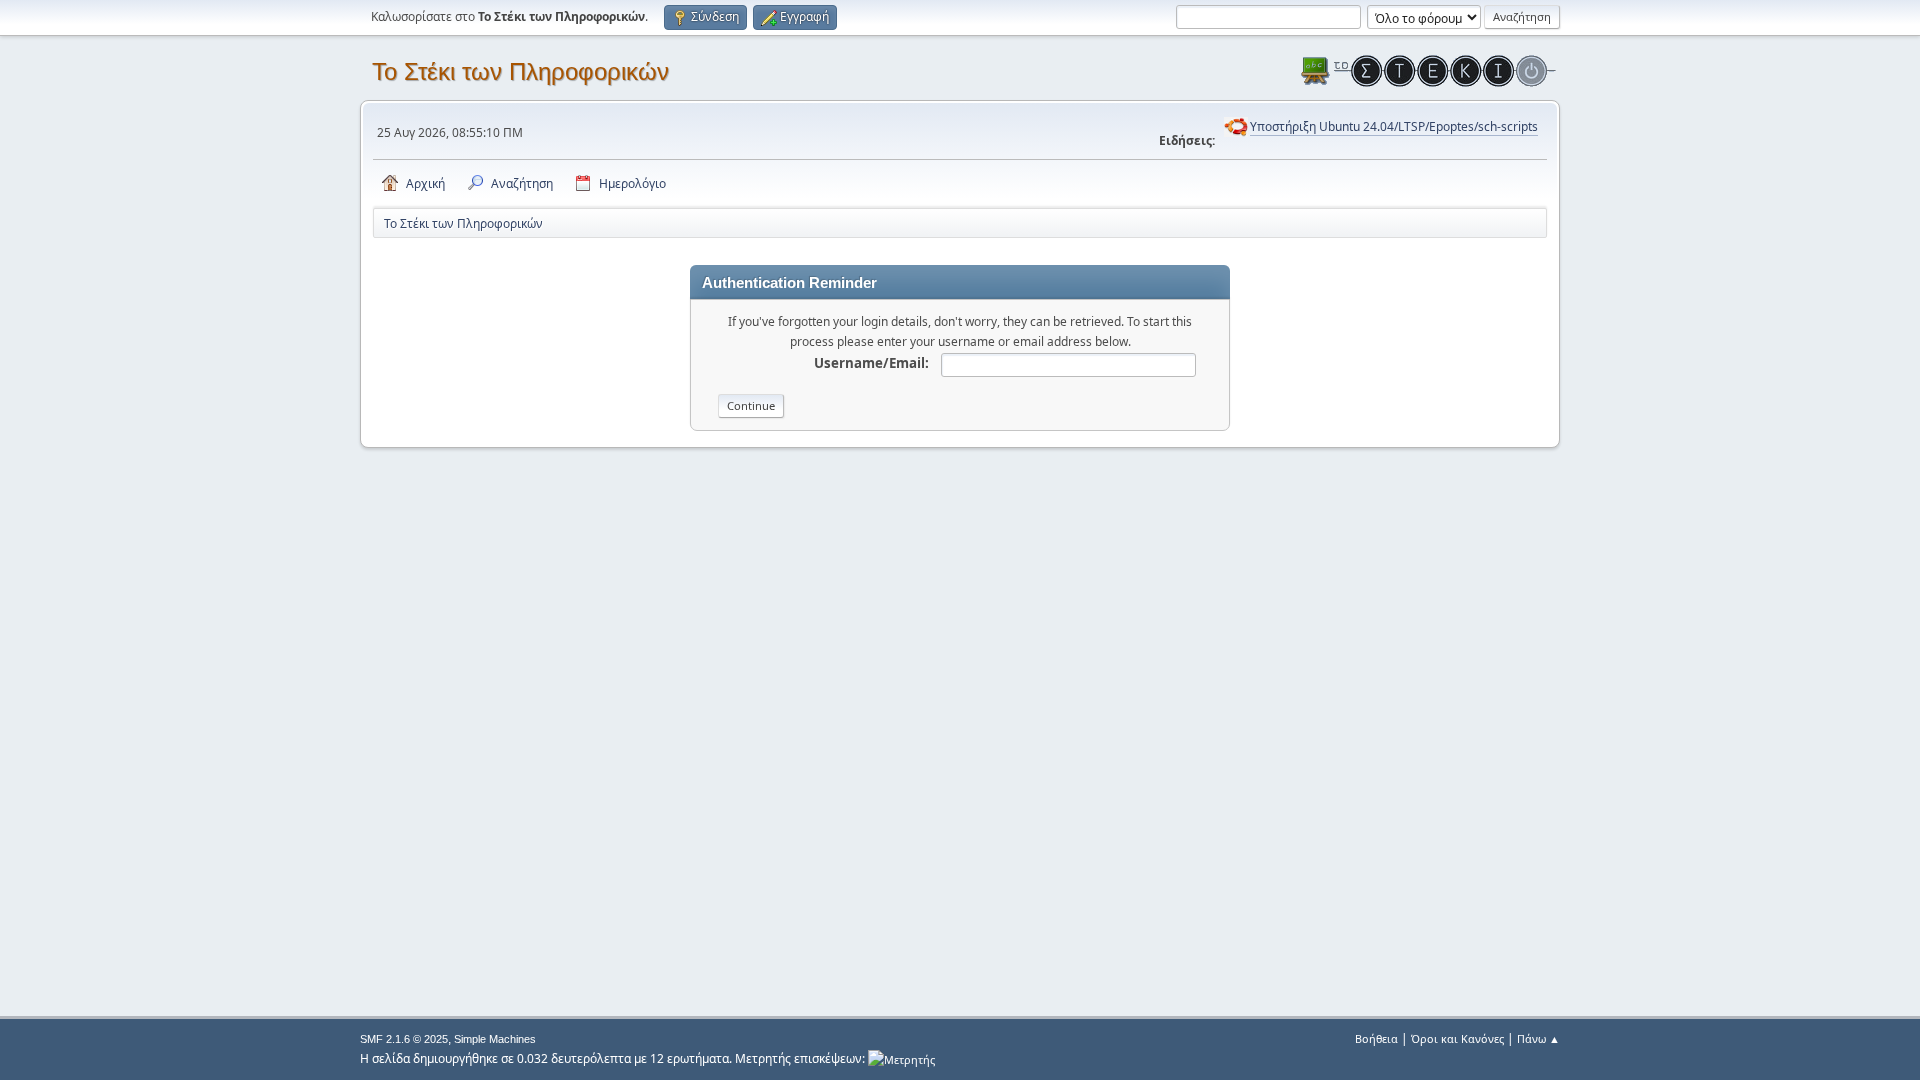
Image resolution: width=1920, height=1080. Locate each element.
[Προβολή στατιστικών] (901, 1058)
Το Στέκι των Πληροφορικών (520, 71)
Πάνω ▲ (1538, 1038)
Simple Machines (495, 1039)
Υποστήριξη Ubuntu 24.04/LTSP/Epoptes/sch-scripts (1394, 126)
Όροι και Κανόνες (1457, 1038)
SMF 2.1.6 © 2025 (404, 1039)
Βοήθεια (1376, 1038)
